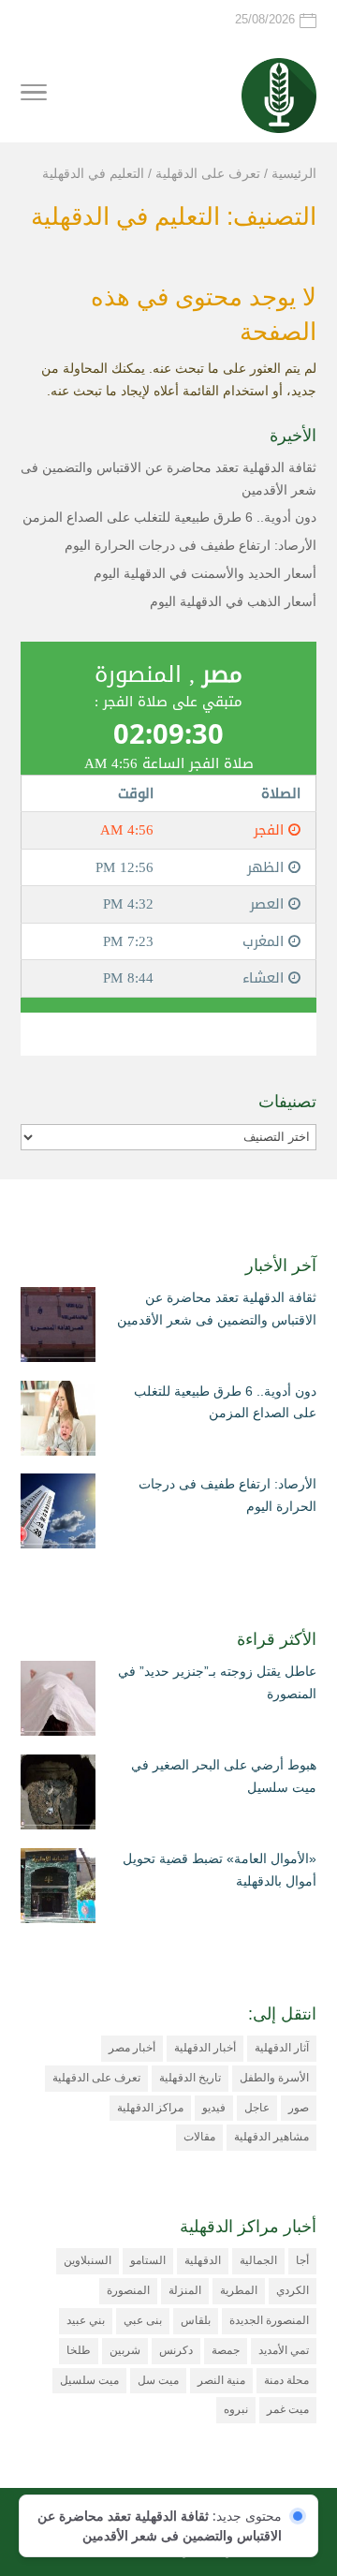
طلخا (79, 2350)
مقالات (199, 2137)
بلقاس (196, 2320)
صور (299, 2108)
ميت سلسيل (89, 2380)
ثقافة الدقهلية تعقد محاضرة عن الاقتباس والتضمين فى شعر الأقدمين (217, 1309)
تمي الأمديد (284, 2350)
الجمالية (258, 2260)
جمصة (226, 2350)
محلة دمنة (286, 2380)
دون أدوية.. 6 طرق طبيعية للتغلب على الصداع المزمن (169, 517)
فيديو (214, 2108)
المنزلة (185, 2290)
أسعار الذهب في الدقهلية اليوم (233, 601)
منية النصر (221, 2380)
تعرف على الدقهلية (96, 2078)
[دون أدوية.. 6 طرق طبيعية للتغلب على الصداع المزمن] (58, 1422)
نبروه (236, 2409)
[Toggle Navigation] (34, 96)
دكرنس (176, 2350)
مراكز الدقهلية (150, 2108)
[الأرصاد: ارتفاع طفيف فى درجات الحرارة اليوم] (58, 1515)
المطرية (239, 2290)
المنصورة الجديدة (269, 2320)
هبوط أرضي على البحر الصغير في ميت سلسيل (224, 1776)
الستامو (148, 2260)
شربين (125, 2350)
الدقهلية (203, 2260)
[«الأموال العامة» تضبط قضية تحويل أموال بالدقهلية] (58, 1889)
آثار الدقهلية (282, 2048)
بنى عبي (143, 2320)
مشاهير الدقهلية (271, 2137)
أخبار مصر (132, 2048)
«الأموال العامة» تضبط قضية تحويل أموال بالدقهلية (220, 1870)
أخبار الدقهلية (205, 2048)
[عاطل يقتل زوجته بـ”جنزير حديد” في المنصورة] (58, 1702)
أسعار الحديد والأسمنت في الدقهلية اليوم (205, 573)
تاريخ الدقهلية (190, 2078)
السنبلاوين (88, 2260)
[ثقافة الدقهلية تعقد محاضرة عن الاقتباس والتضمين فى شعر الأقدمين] (58, 1328)
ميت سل (158, 2380)
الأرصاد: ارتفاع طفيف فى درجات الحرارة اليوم (190, 545)
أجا (302, 2260)
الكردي (293, 2290)
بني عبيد (86, 2320)
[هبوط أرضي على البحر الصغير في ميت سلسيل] (58, 1796)
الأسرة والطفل (274, 2078)
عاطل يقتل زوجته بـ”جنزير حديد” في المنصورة (217, 1682)
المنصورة (128, 2290)
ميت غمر (288, 2409)
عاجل (257, 2108)
